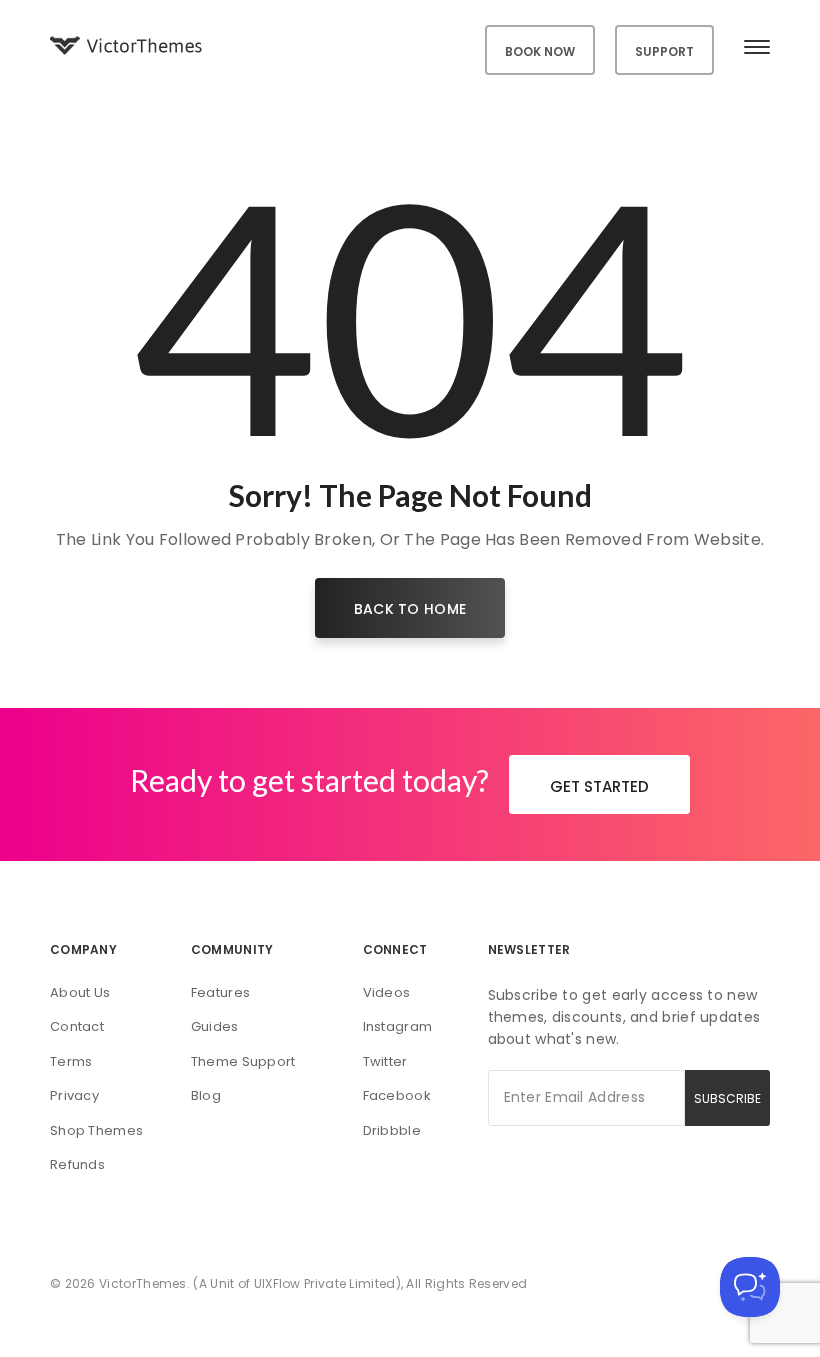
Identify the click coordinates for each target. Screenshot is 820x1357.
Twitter (385, 1061)
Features (220, 992)
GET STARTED (599, 786)
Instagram (398, 1026)
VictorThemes (143, 1283)
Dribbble (392, 1130)
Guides (215, 1026)
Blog (206, 1095)
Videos (387, 992)
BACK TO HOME (410, 609)
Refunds (77, 1164)
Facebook (397, 1095)
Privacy (74, 1095)
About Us (80, 992)
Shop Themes (96, 1130)
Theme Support (243, 1061)
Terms (71, 1061)
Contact (77, 1026)
